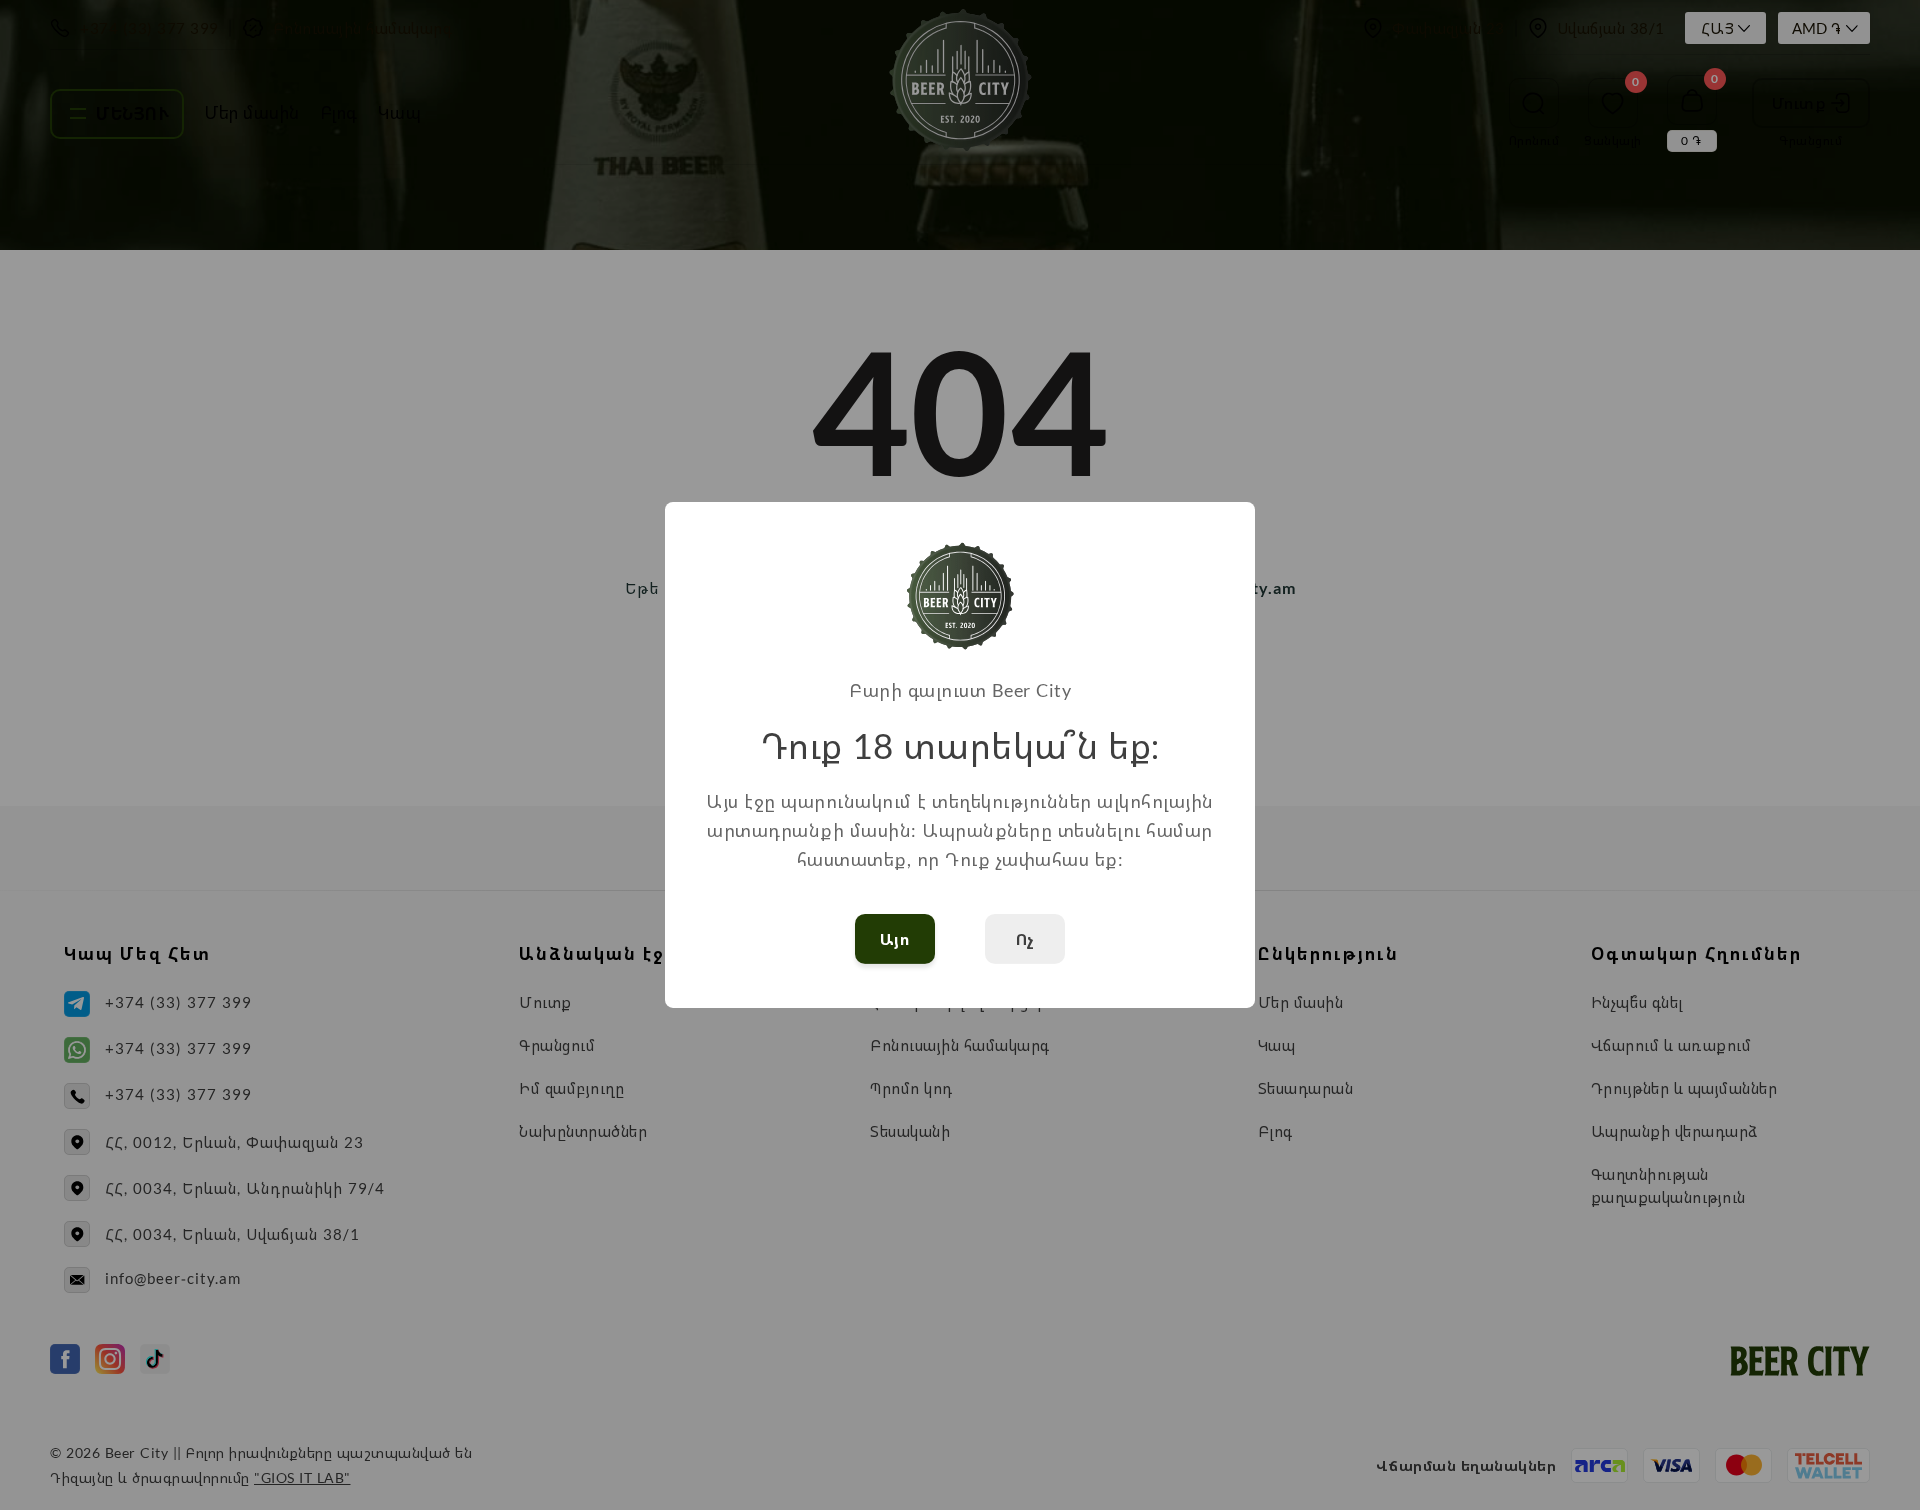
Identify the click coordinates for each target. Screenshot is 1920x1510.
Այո (895, 939)
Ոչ (1025, 939)
